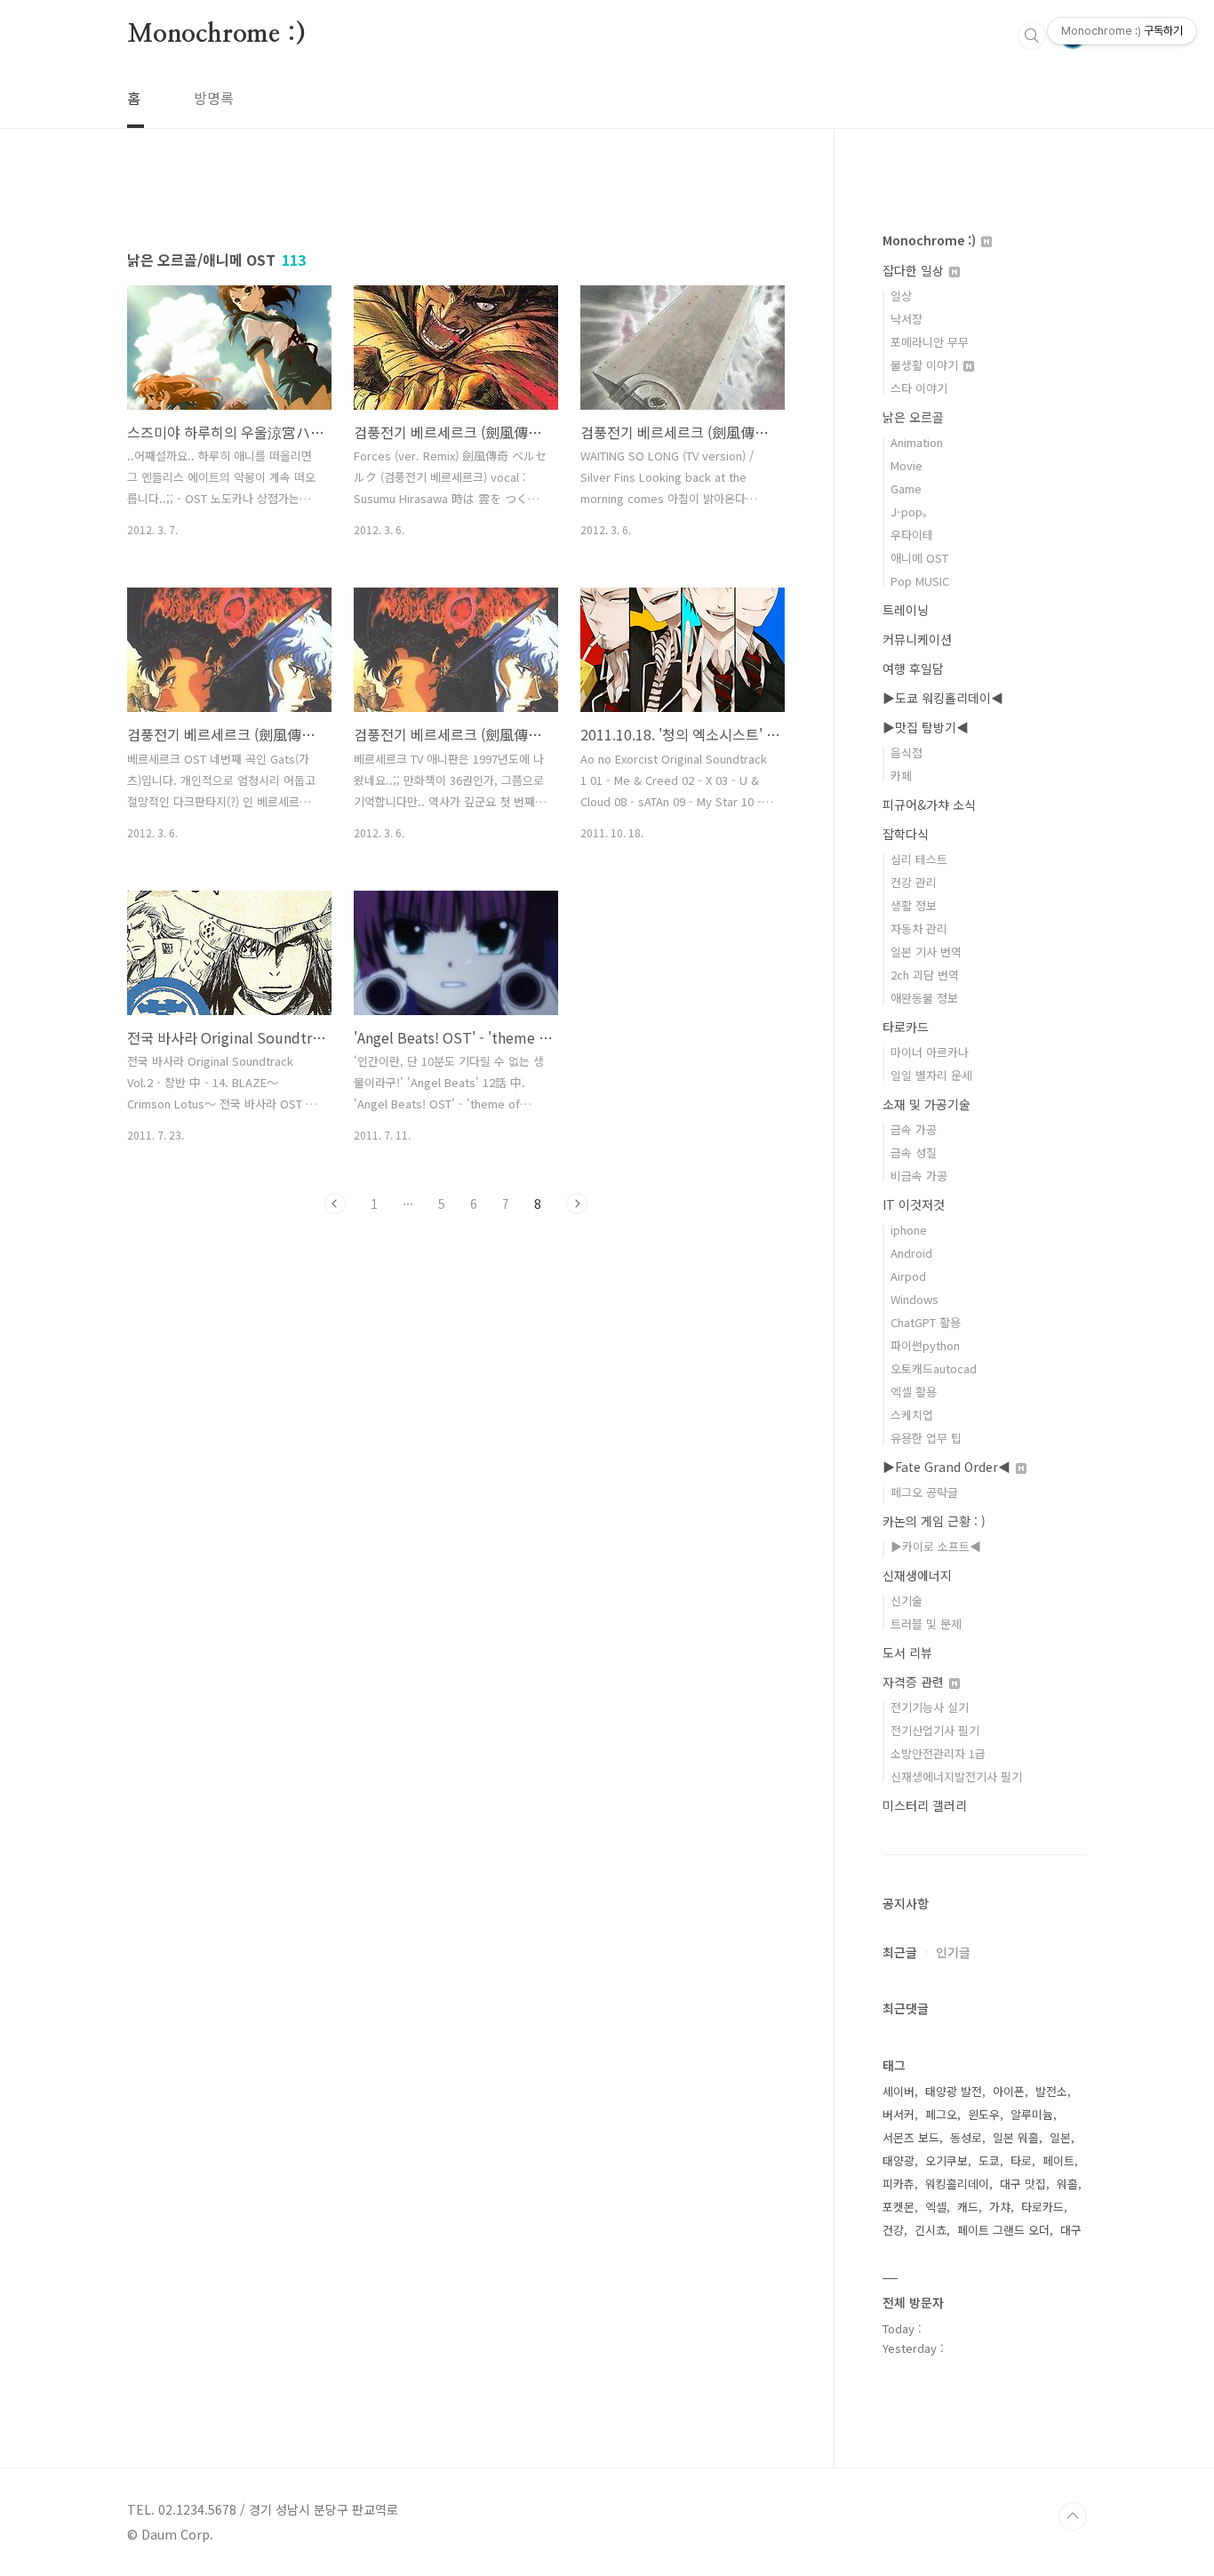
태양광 (899, 2160)
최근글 (900, 1952)
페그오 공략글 (924, 1492)
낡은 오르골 (913, 417)
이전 (335, 1204)
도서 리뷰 (907, 1652)
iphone (909, 1230)
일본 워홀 (1016, 2137)
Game (906, 488)
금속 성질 (914, 1152)
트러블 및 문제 (926, 1624)
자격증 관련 (915, 1682)
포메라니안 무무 (930, 342)
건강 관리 (914, 882)
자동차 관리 (919, 928)
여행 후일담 (913, 668)
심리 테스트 (919, 859)
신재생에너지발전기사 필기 (956, 1776)
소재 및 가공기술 (926, 1104)
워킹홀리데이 (957, 2184)
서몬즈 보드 (911, 2137)
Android (911, 1253)
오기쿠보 (946, 2160)
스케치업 (912, 1415)
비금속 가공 (919, 1176)
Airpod (908, 1276)
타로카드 (906, 1027)
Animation (917, 442)
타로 (1021, 2160)
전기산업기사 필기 (935, 1730)
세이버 (899, 2091)
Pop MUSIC (920, 581)
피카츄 (899, 2184)
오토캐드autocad (934, 1368)
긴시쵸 (930, 2230)
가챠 (1000, 2207)
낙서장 (907, 319)
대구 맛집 (1023, 2184)
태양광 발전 (954, 2091)
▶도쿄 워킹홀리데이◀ (943, 698)
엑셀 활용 (914, 1392)
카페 (901, 776)
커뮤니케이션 (917, 639)
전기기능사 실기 (930, 1707)
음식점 (907, 752)
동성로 (966, 2137)
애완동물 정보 (924, 998)
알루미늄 (1032, 2114)
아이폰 (1009, 2091)
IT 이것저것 (914, 1204)
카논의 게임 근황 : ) (934, 1521)
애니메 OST (919, 558)
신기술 (907, 1600)
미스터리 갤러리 (925, 1805)
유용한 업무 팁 (926, 1438)
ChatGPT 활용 (926, 1322)
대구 (1071, 2230)
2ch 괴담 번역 (925, 975)
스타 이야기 (919, 388)
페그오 (941, 2114)
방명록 (214, 98)
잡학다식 (906, 834)
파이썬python (925, 1345)
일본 (1060, 2137)
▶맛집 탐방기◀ (926, 727)
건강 (893, 2230)
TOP (1073, 2516)
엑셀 (936, 2207)
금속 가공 (914, 1129)
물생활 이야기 (926, 365)
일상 (901, 296)
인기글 (953, 1952)
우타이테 (912, 535)
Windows (914, 1299)
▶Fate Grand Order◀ (948, 1467)
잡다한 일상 (915, 270)
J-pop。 (912, 512)
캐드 (968, 2207)
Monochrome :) (216, 35)
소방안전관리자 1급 (938, 1753)
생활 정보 (914, 905)
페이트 (1058, 2160)
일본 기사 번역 (926, 952)
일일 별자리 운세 (931, 1075)
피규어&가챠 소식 (929, 804)
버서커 (899, 2114)
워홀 (1067, 2184)
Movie (907, 465)
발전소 (1051, 2091)
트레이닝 (906, 610)
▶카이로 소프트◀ (936, 1546)
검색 (1032, 36)
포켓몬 (899, 2207)
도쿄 (989, 2160)
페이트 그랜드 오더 (1003, 2230)
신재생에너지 (917, 1575)
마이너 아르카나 (930, 1052)
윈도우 (984, 2114)
